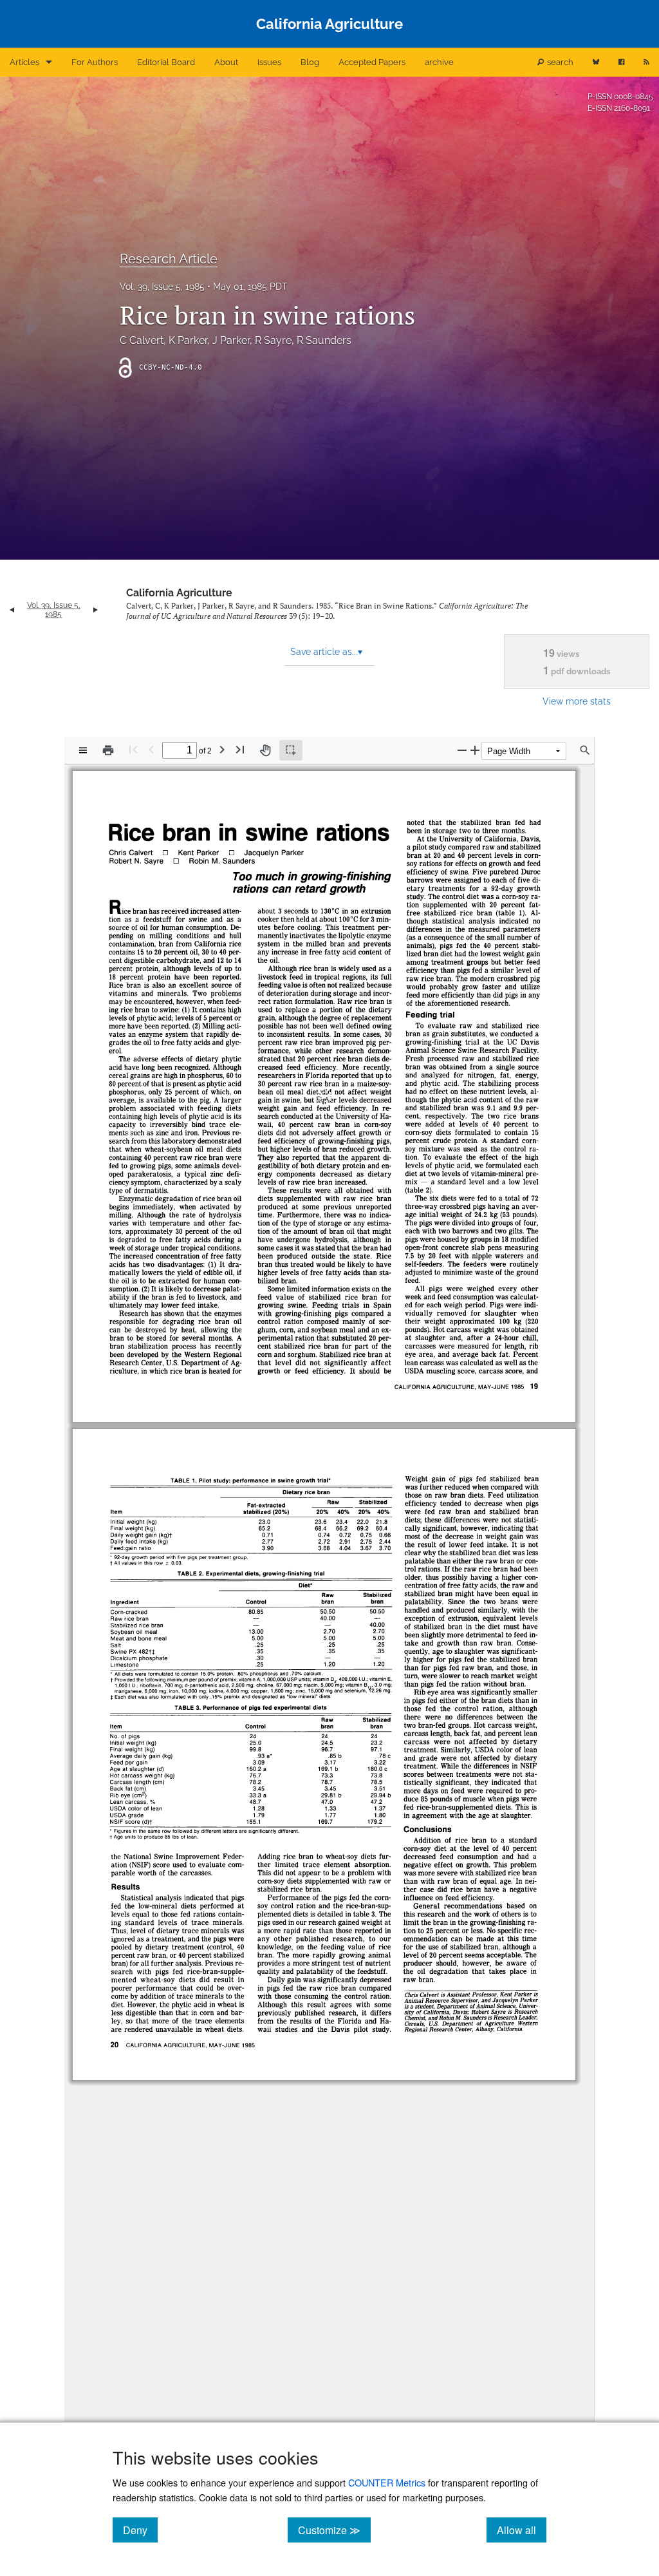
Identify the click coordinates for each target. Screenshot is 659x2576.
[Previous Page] (151, 749)
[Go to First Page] (133, 749)
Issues (269, 62)
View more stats (577, 701)
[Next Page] (222, 749)
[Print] (108, 750)
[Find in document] (585, 750)
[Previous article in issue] (12, 610)
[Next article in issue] (96, 610)
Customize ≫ (334, 2530)
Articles (24, 62)
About (226, 62)
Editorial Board (166, 62)
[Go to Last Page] (240, 749)
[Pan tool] (265, 750)
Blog (310, 62)
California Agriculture (179, 593)
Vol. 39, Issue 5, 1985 (162, 287)
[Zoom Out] (462, 750)
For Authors (95, 62)
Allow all (522, 2530)
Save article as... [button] (326, 652)
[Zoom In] (475, 750)
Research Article (169, 259)
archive (439, 62)
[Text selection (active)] (291, 750)
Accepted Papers (372, 62)
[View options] (83, 750)
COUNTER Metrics (387, 2482)
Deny (140, 2530)
